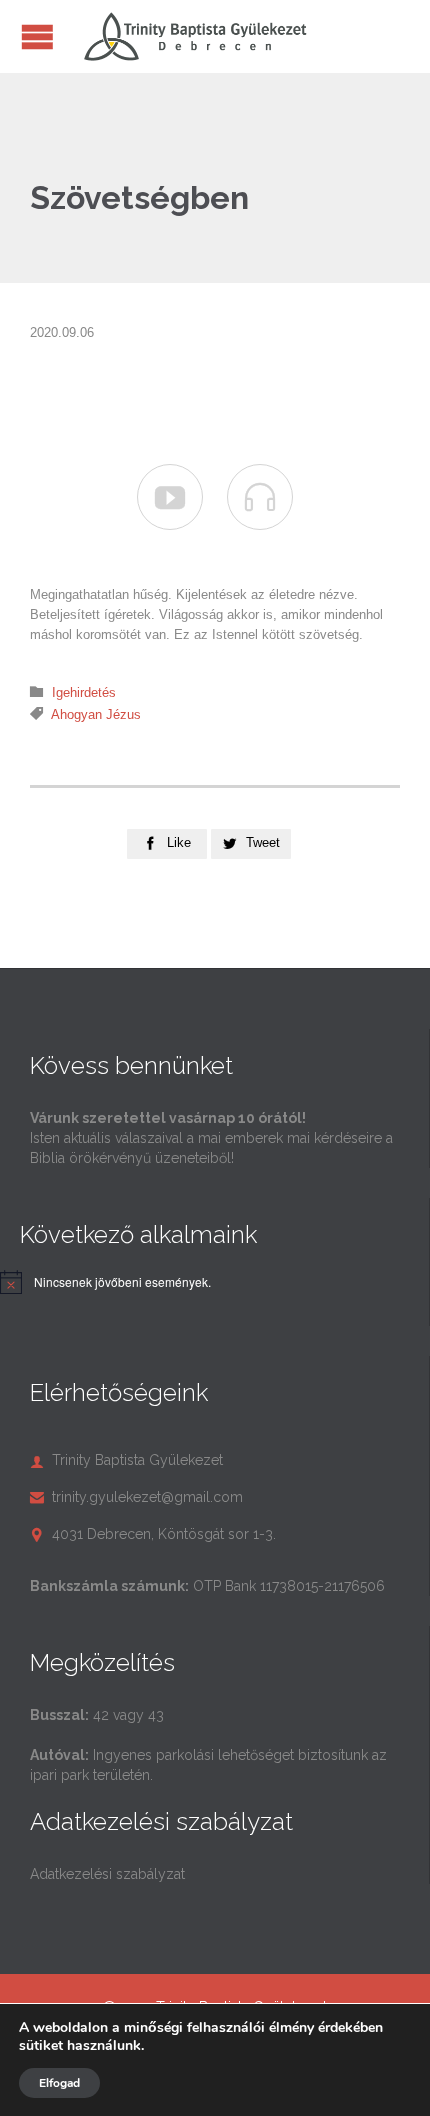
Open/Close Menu (37, 36)
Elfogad (59, 2083)
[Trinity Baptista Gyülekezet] (195, 36)
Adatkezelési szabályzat (107, 1874)
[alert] (122, 1282)
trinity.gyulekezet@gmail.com (136, 1497)
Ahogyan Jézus (96, 714)
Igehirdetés (84, 692)
